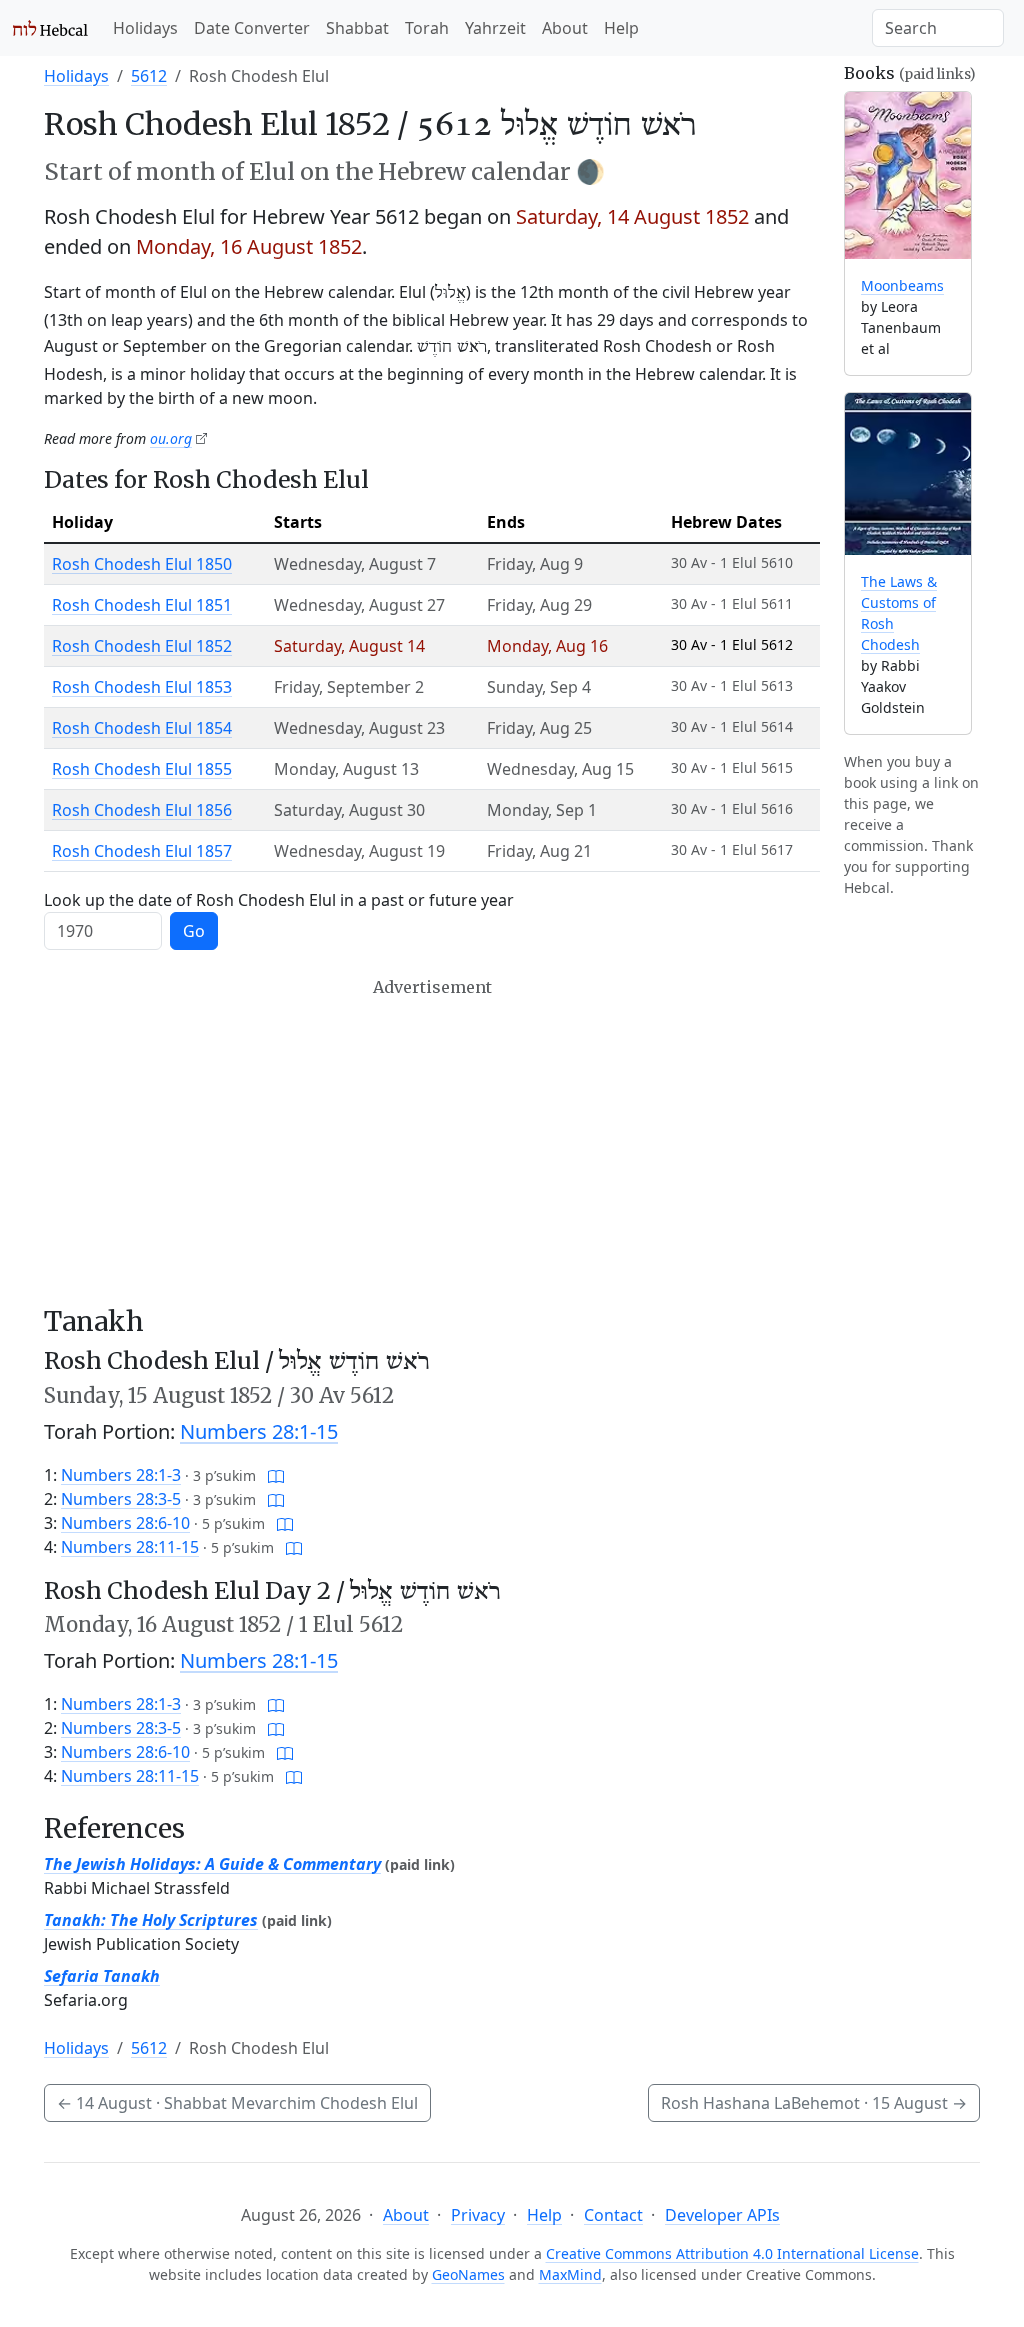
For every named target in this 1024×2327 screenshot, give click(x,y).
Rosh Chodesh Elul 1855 (142, 769)
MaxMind (570, 2274)
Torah (427, 28)
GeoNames (468, 2274)
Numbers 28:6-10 (125, 1523)
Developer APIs (722, 2215)
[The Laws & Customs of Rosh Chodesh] (908, 474)
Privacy (478, 2215)
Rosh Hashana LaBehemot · (814, 2103)
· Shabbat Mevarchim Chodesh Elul (237, 2103)
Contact (613, 2215)
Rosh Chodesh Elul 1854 (142, 728)
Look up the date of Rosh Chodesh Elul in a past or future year (279, 900)
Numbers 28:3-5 (121, 1499)
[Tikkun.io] (276, 1475)
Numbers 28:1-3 (121, 1475)
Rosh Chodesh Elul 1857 (142, 851)
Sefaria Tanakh (102, 1976)
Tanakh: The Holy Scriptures (151, 1920)
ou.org (171, 438)
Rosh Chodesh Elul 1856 (142, 810)
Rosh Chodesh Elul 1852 (142, 646)
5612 (149, 76)
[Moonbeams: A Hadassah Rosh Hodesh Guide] (908, 175)
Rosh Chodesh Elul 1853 (142, 687)
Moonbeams (902, 285)
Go (194, 931)
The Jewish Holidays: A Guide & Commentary (212, 1864)
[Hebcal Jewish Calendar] (50, 28)
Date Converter (252, 28)
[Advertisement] (432, 1141)
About (565, 28)
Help (621, 28)
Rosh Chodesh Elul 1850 (142, 564)
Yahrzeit (495, 28)
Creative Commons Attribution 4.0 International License (732, 2253)
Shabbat (357, 28)
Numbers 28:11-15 (130, 1547)
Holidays (145, 28)
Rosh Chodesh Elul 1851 (142, 605)
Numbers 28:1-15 (259, 1431)
